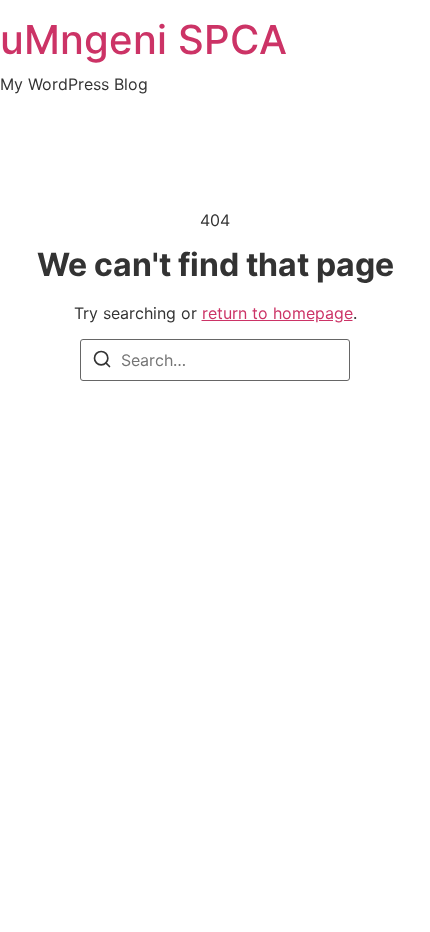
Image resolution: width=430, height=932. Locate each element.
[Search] (102, 362)
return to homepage (277, 313)
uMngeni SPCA (143, 39)
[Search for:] (215, 360)
